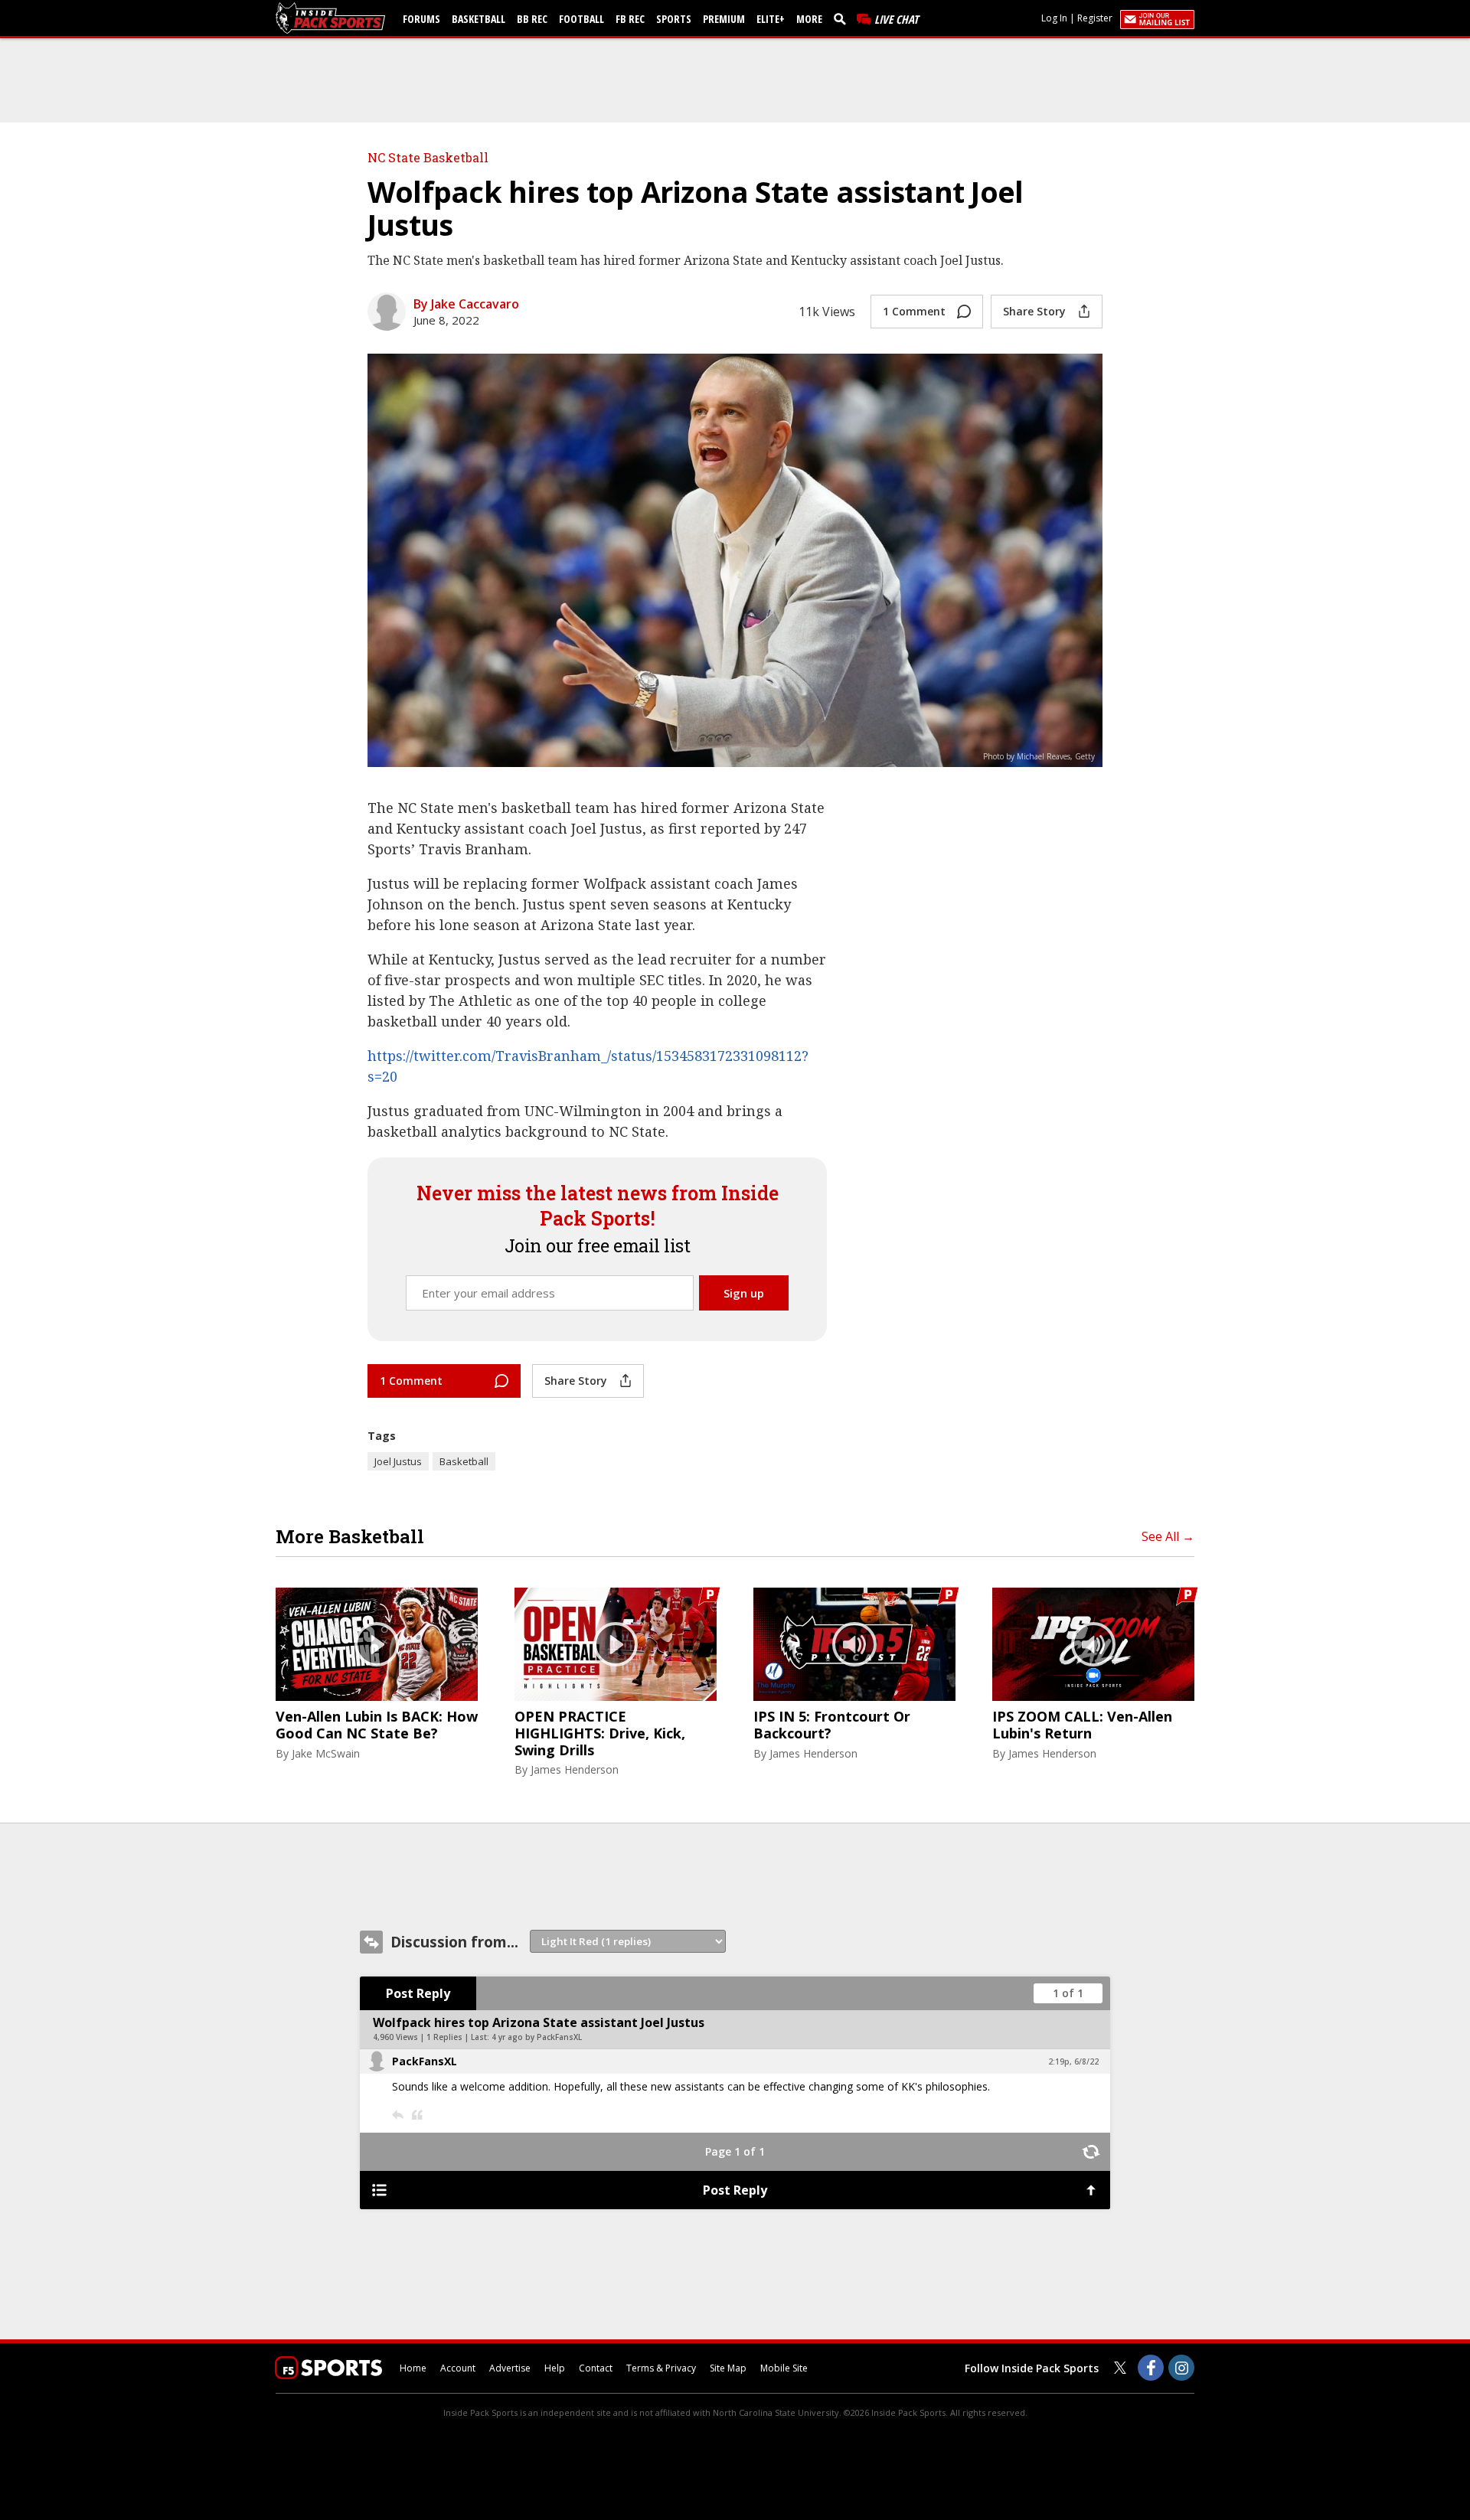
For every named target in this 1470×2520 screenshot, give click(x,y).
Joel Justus (398, 1461)
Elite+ (771, 19)
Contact (596, 2368)
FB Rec (630, 19)
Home (413, 2368)
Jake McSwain (326, 1753)
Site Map (728, 2368)
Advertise (510, 2368)
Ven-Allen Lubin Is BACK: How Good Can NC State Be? (377, 1725)
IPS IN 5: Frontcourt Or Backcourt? (832, 1725)
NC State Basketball (428, 157)
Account (458, 2368)
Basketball (479, 19)
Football (581, 19)
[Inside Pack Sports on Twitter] (1120, 2368)
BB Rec (532, 19)
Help (555, 2368)
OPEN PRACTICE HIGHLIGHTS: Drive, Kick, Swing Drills (600, 1733)
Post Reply (418, 1993)
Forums (421, 19)
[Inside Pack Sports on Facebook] (1151, 2368)
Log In (1054, 18)
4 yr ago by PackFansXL (537, 2037)
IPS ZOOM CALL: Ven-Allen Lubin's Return (1082, 1725)
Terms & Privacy (661, 2368)
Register (1095, 18)
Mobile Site (784, 2368)
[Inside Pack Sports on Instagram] (1181, 2368)
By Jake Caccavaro (466, 304)
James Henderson (575, 1769)
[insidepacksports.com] (333, 18)
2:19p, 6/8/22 (1073, 2061)
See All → (1168, 1536)
